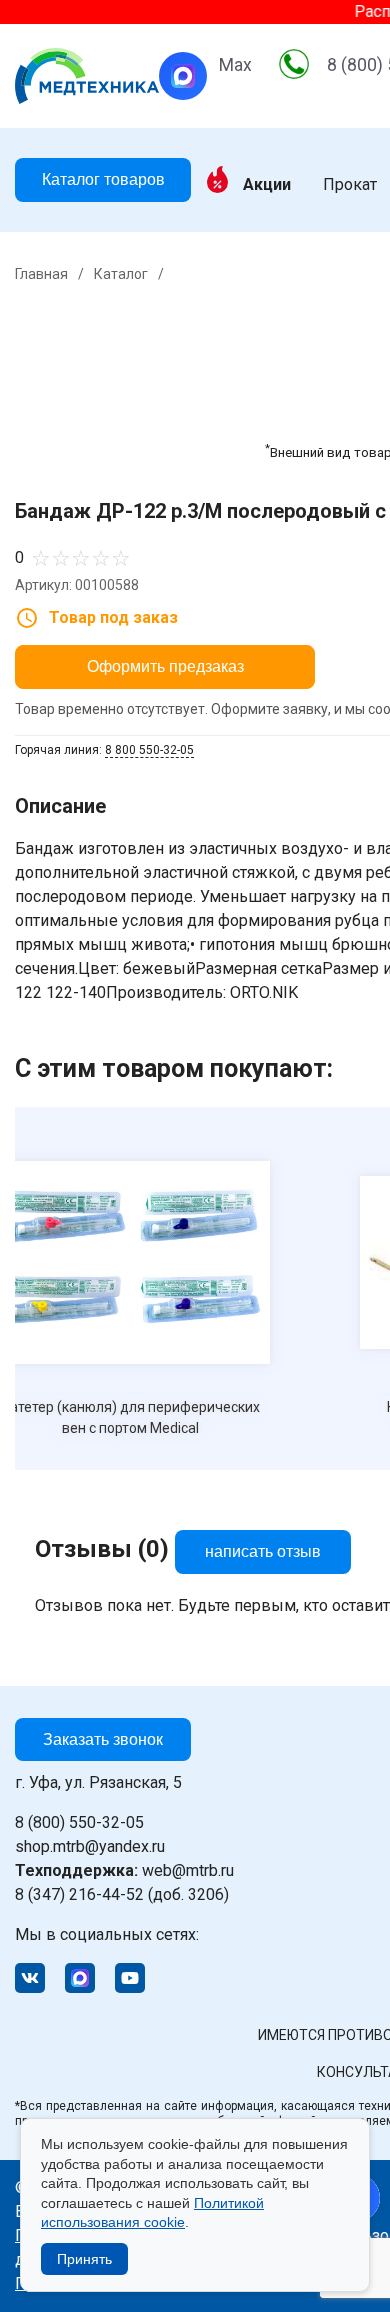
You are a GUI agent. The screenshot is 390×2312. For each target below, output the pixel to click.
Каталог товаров (103, 179)
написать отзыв (263, 1551)
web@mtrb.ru (124, 1870)
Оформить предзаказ (165, 666)
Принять (84, 2259)
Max (235, 65)
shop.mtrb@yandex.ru (90, 1846)
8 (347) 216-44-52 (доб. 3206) (122, 1894)
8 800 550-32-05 (149, 750)
